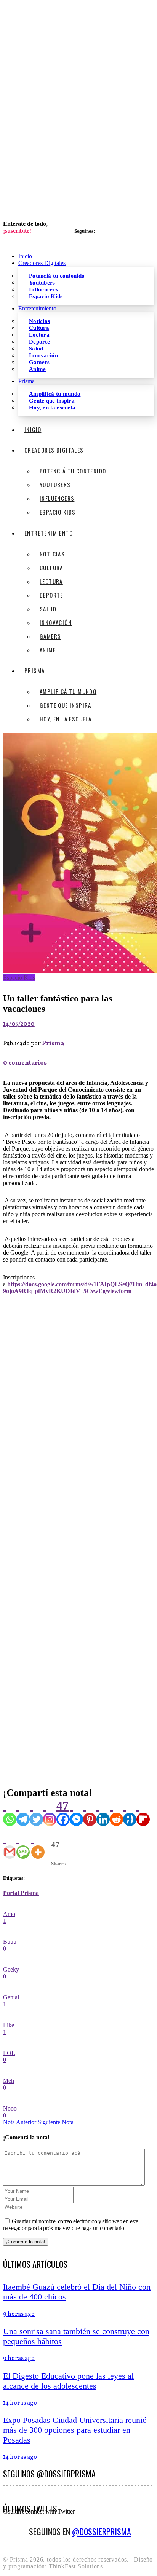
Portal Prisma (21, 1893)
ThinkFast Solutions (76, 2566)
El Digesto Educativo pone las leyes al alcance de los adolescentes (68, 2381)
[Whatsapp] (10, 1812)
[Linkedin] (103, 1812)
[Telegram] (23, 1812)
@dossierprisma (102, 2531)
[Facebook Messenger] (76, 1812)
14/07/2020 (19, 1024)
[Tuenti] (130, 1812)
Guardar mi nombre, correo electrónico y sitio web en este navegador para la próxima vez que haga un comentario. (70, 2225)
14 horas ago (20, 2403)
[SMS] (23, 1845)
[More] (38, 1845)
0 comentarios (25, 1063)
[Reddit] (116, 1812)
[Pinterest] (90, 1812)
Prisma (53, 1044)
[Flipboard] (143, 1812)
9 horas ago (19, 2314)
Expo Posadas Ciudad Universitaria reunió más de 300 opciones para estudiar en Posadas (75, 2430)
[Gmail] (10, 1845)
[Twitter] (36, 1812)
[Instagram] (50, 1812)
